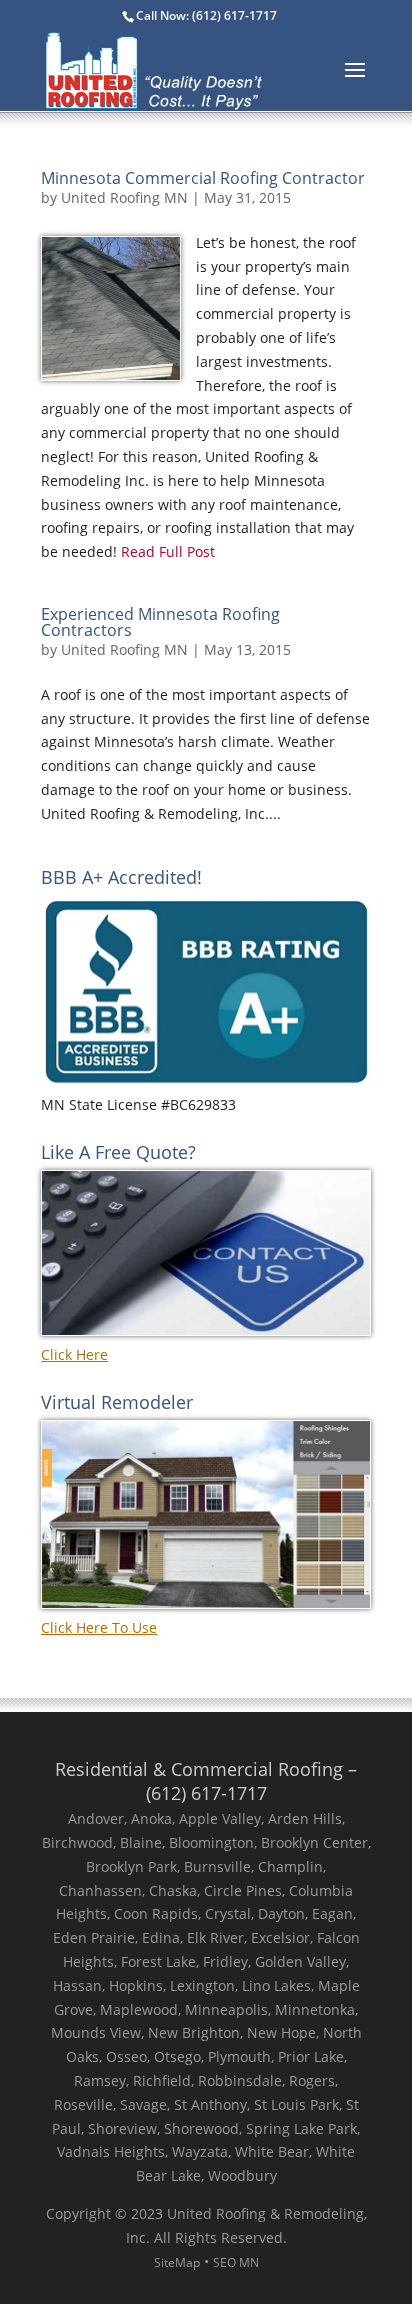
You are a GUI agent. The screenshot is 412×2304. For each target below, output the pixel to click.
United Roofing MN (124, 197)
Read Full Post (166, 551)
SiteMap (177, 2262)
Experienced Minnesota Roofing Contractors (160, 622)
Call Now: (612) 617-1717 (206, 15)
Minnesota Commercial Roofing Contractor (203, 178)
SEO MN (236, 2262)
